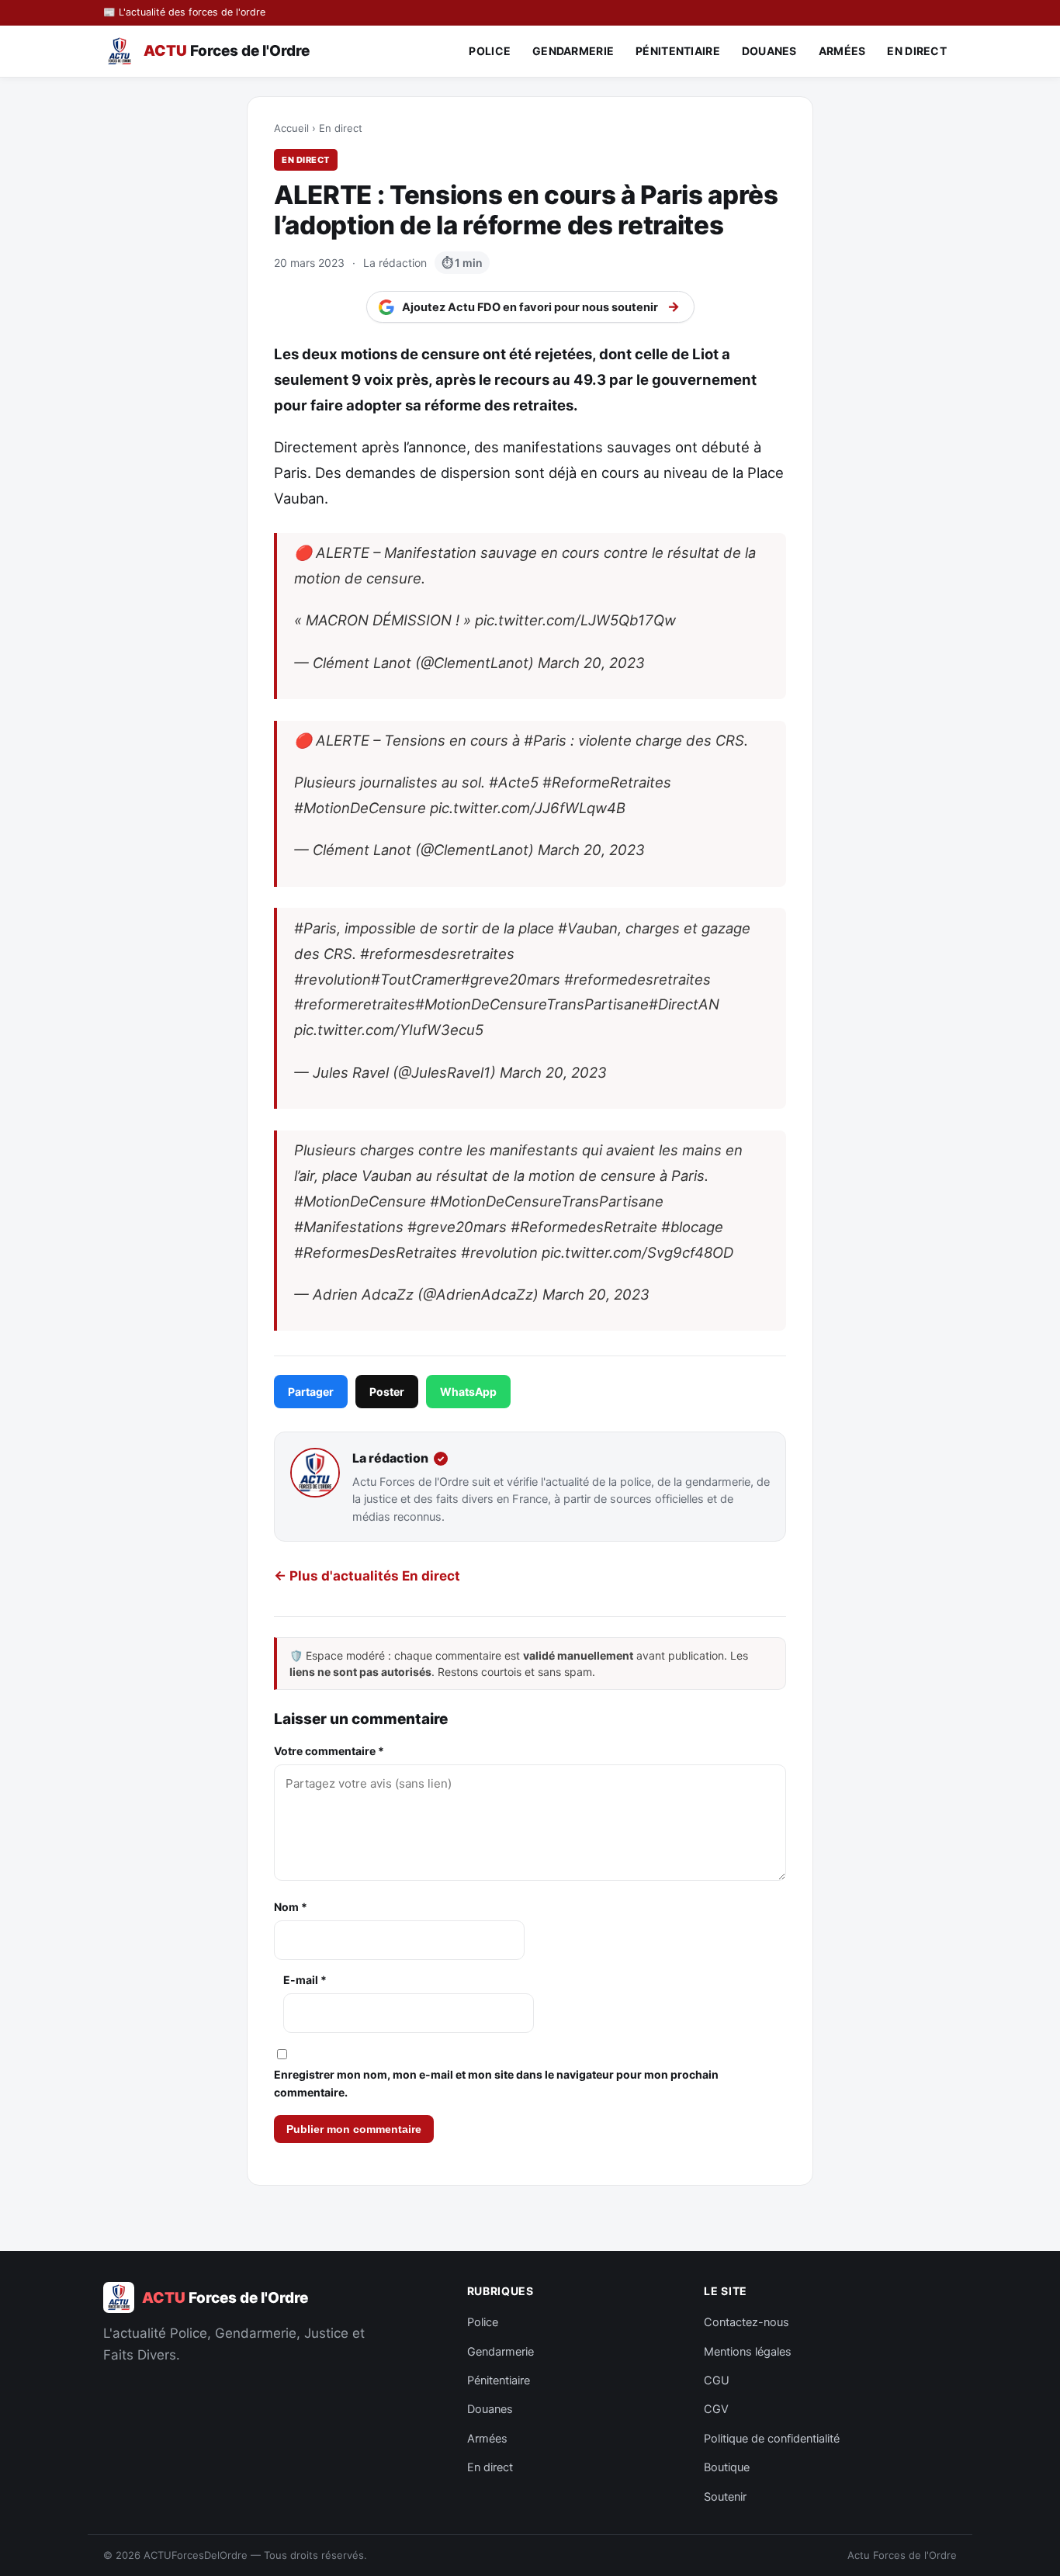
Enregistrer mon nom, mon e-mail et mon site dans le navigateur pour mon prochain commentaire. (496, 2083)
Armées (842, 51)
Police (490, 51)
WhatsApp (468, 1392)
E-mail (305, 1980)
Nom (291, 1907)
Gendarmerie (573, 51)
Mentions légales (748, 2352)
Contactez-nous (747, 2322)
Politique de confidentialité (772, 2439)
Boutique (727, 2467)
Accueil (291, 128)
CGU (717, 2380)
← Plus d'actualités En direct (367, 1576)
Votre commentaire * (329, 1751)
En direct (917, 51)
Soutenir (725, 2497)
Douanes (769, 51)
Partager (311, 1392)
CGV (716, 2409)
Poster (387, 1392)
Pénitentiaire (678, 51)
